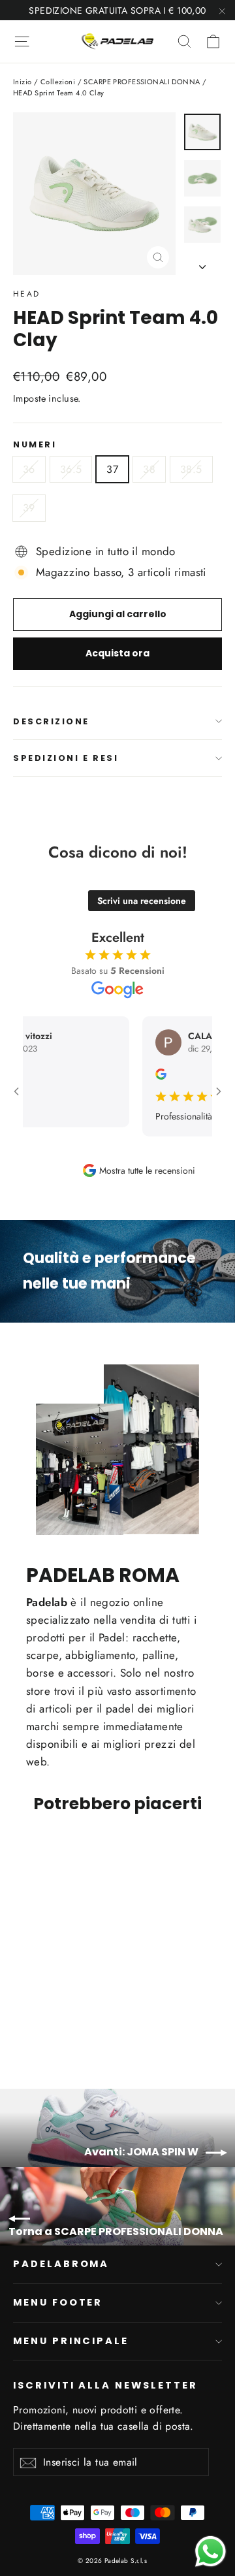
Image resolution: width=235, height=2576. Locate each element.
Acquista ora (117, 653)
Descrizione (51, 721)
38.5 (191, 469)
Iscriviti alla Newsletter (105, 2385)
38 (149, 469)
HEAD (27, 294)
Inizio (23, 82)
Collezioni (58, 82)
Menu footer (58, 2302)
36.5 (71, 469)
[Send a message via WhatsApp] (211, 2552)
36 (29, 469)
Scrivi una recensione (142, 901)
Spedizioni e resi (66, 758)
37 (112, 469)
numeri (35, 444)
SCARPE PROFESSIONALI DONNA (142, 82)
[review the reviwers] (149, 1076)
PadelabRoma (61, 2264)
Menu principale (71, 2341)
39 (29, 508)
